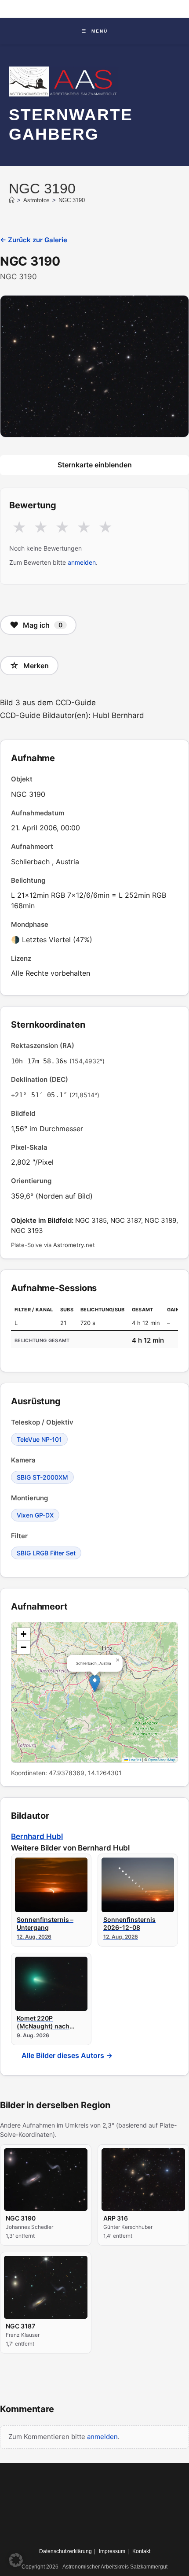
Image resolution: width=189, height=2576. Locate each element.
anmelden (82, 562)
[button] (95, 1683)
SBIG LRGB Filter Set (46, 1553)
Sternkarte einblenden (95, 465)
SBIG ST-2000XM (42, 1477)
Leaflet (134, 1760)
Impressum (112, 2551)
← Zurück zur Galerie (34, 240)
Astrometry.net (74, 1245)
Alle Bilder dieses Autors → (67, 2055)
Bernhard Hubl (37, 1836)
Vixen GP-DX (35, 1515)
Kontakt (141, 2551)
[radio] (19, 528)
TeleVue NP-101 (39, 1439)
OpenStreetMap (162, 1760)
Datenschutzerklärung (65, 2551)
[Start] (12, 200)
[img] (94, 1692)
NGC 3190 (72, 200)
